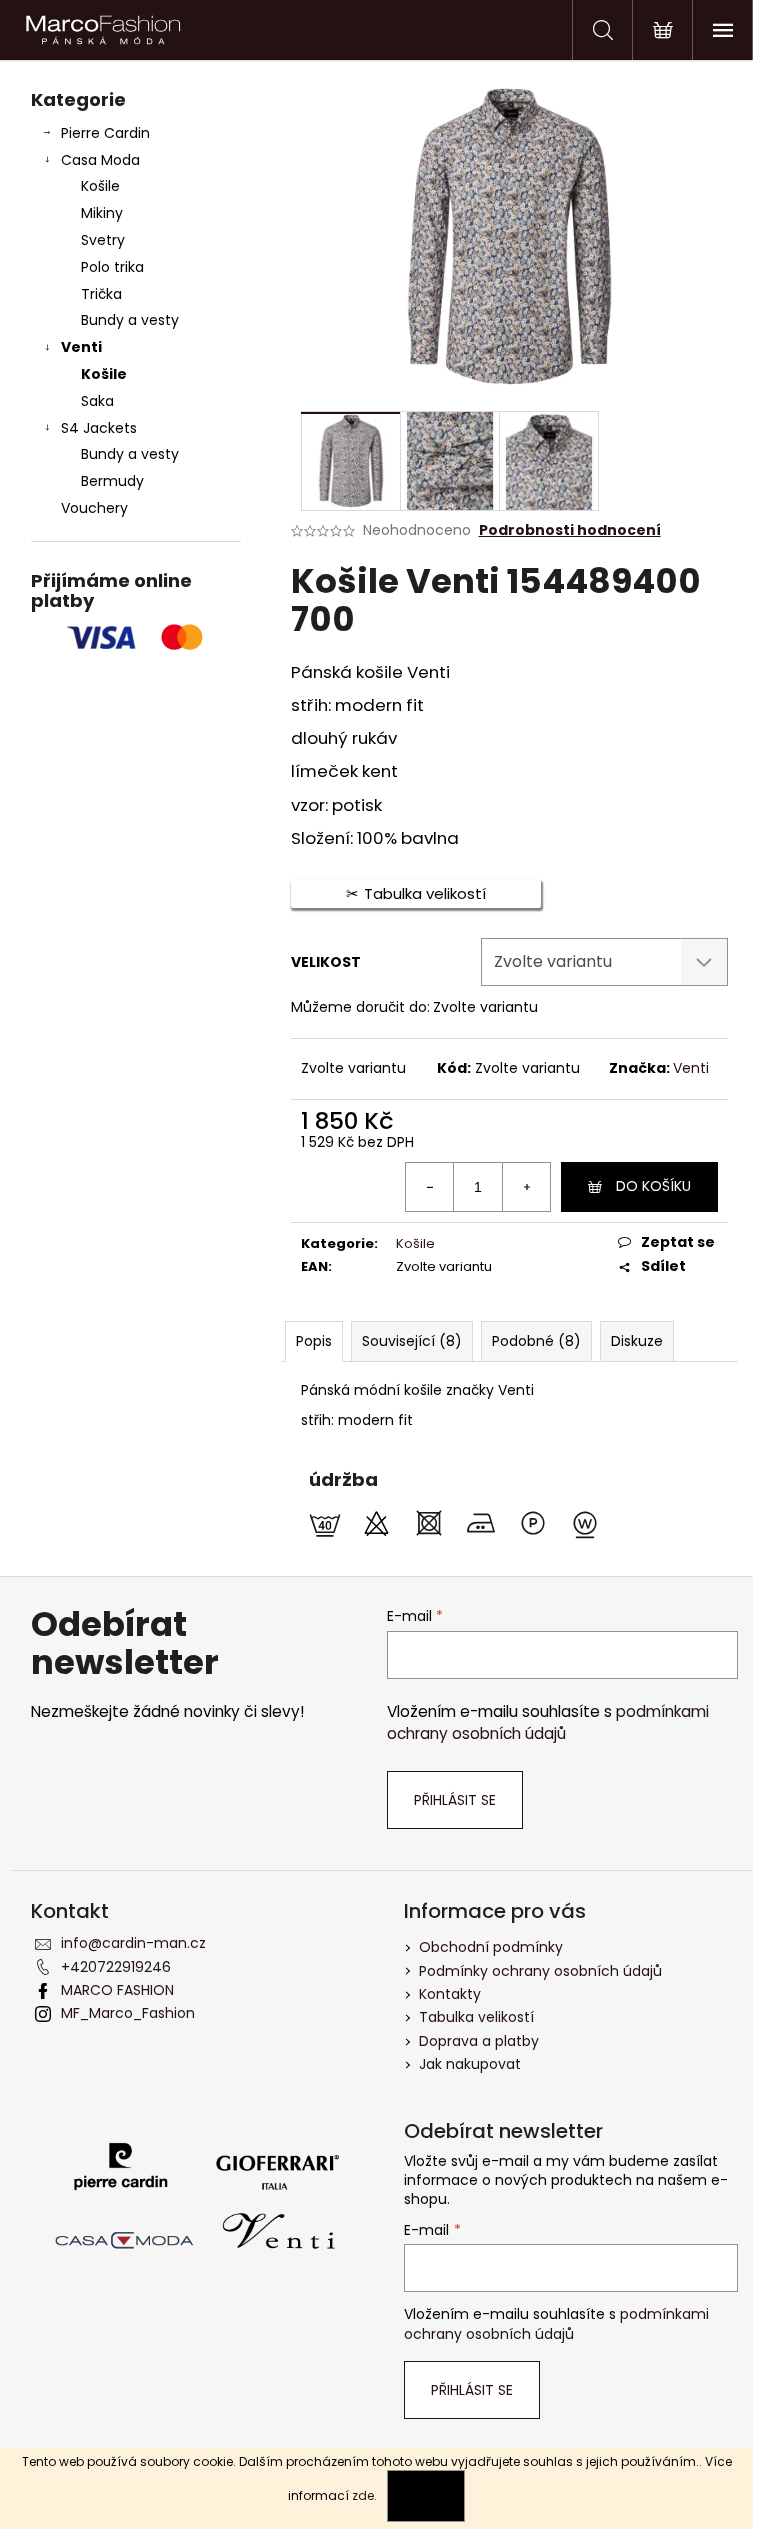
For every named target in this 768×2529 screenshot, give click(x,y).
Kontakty (450, 1994)
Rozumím (426, 2495)
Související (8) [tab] (412, 1341)
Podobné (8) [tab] (536, 1341)
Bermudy (112, 481)
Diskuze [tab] (637, 1341)
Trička (101, 294)
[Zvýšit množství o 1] (526, 1187)
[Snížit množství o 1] (430, 1187)
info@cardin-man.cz (133, 1943)
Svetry (103, 240)
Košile (100, 186)
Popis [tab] (314, 1341)
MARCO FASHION (117, 1990)
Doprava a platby (479, 2041)
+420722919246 (116, 1967)
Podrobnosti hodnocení (570, 530)
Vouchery (94, 508)
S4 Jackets (99, 428)
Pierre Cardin (105, 133)
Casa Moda (100, 160)
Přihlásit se (455, 1800)
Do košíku (653, 1186)
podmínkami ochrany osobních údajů (548, 1722)
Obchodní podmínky (491, 1947)
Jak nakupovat (470, 2064)
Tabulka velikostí (476, 2017)
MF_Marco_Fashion (128, 2013)
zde (363, 2495)
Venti (81, 347)
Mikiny (102, 213)
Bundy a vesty (130, 320)
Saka (97, 401)
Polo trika (112, 267)
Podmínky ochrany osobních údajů (540, 1971)
